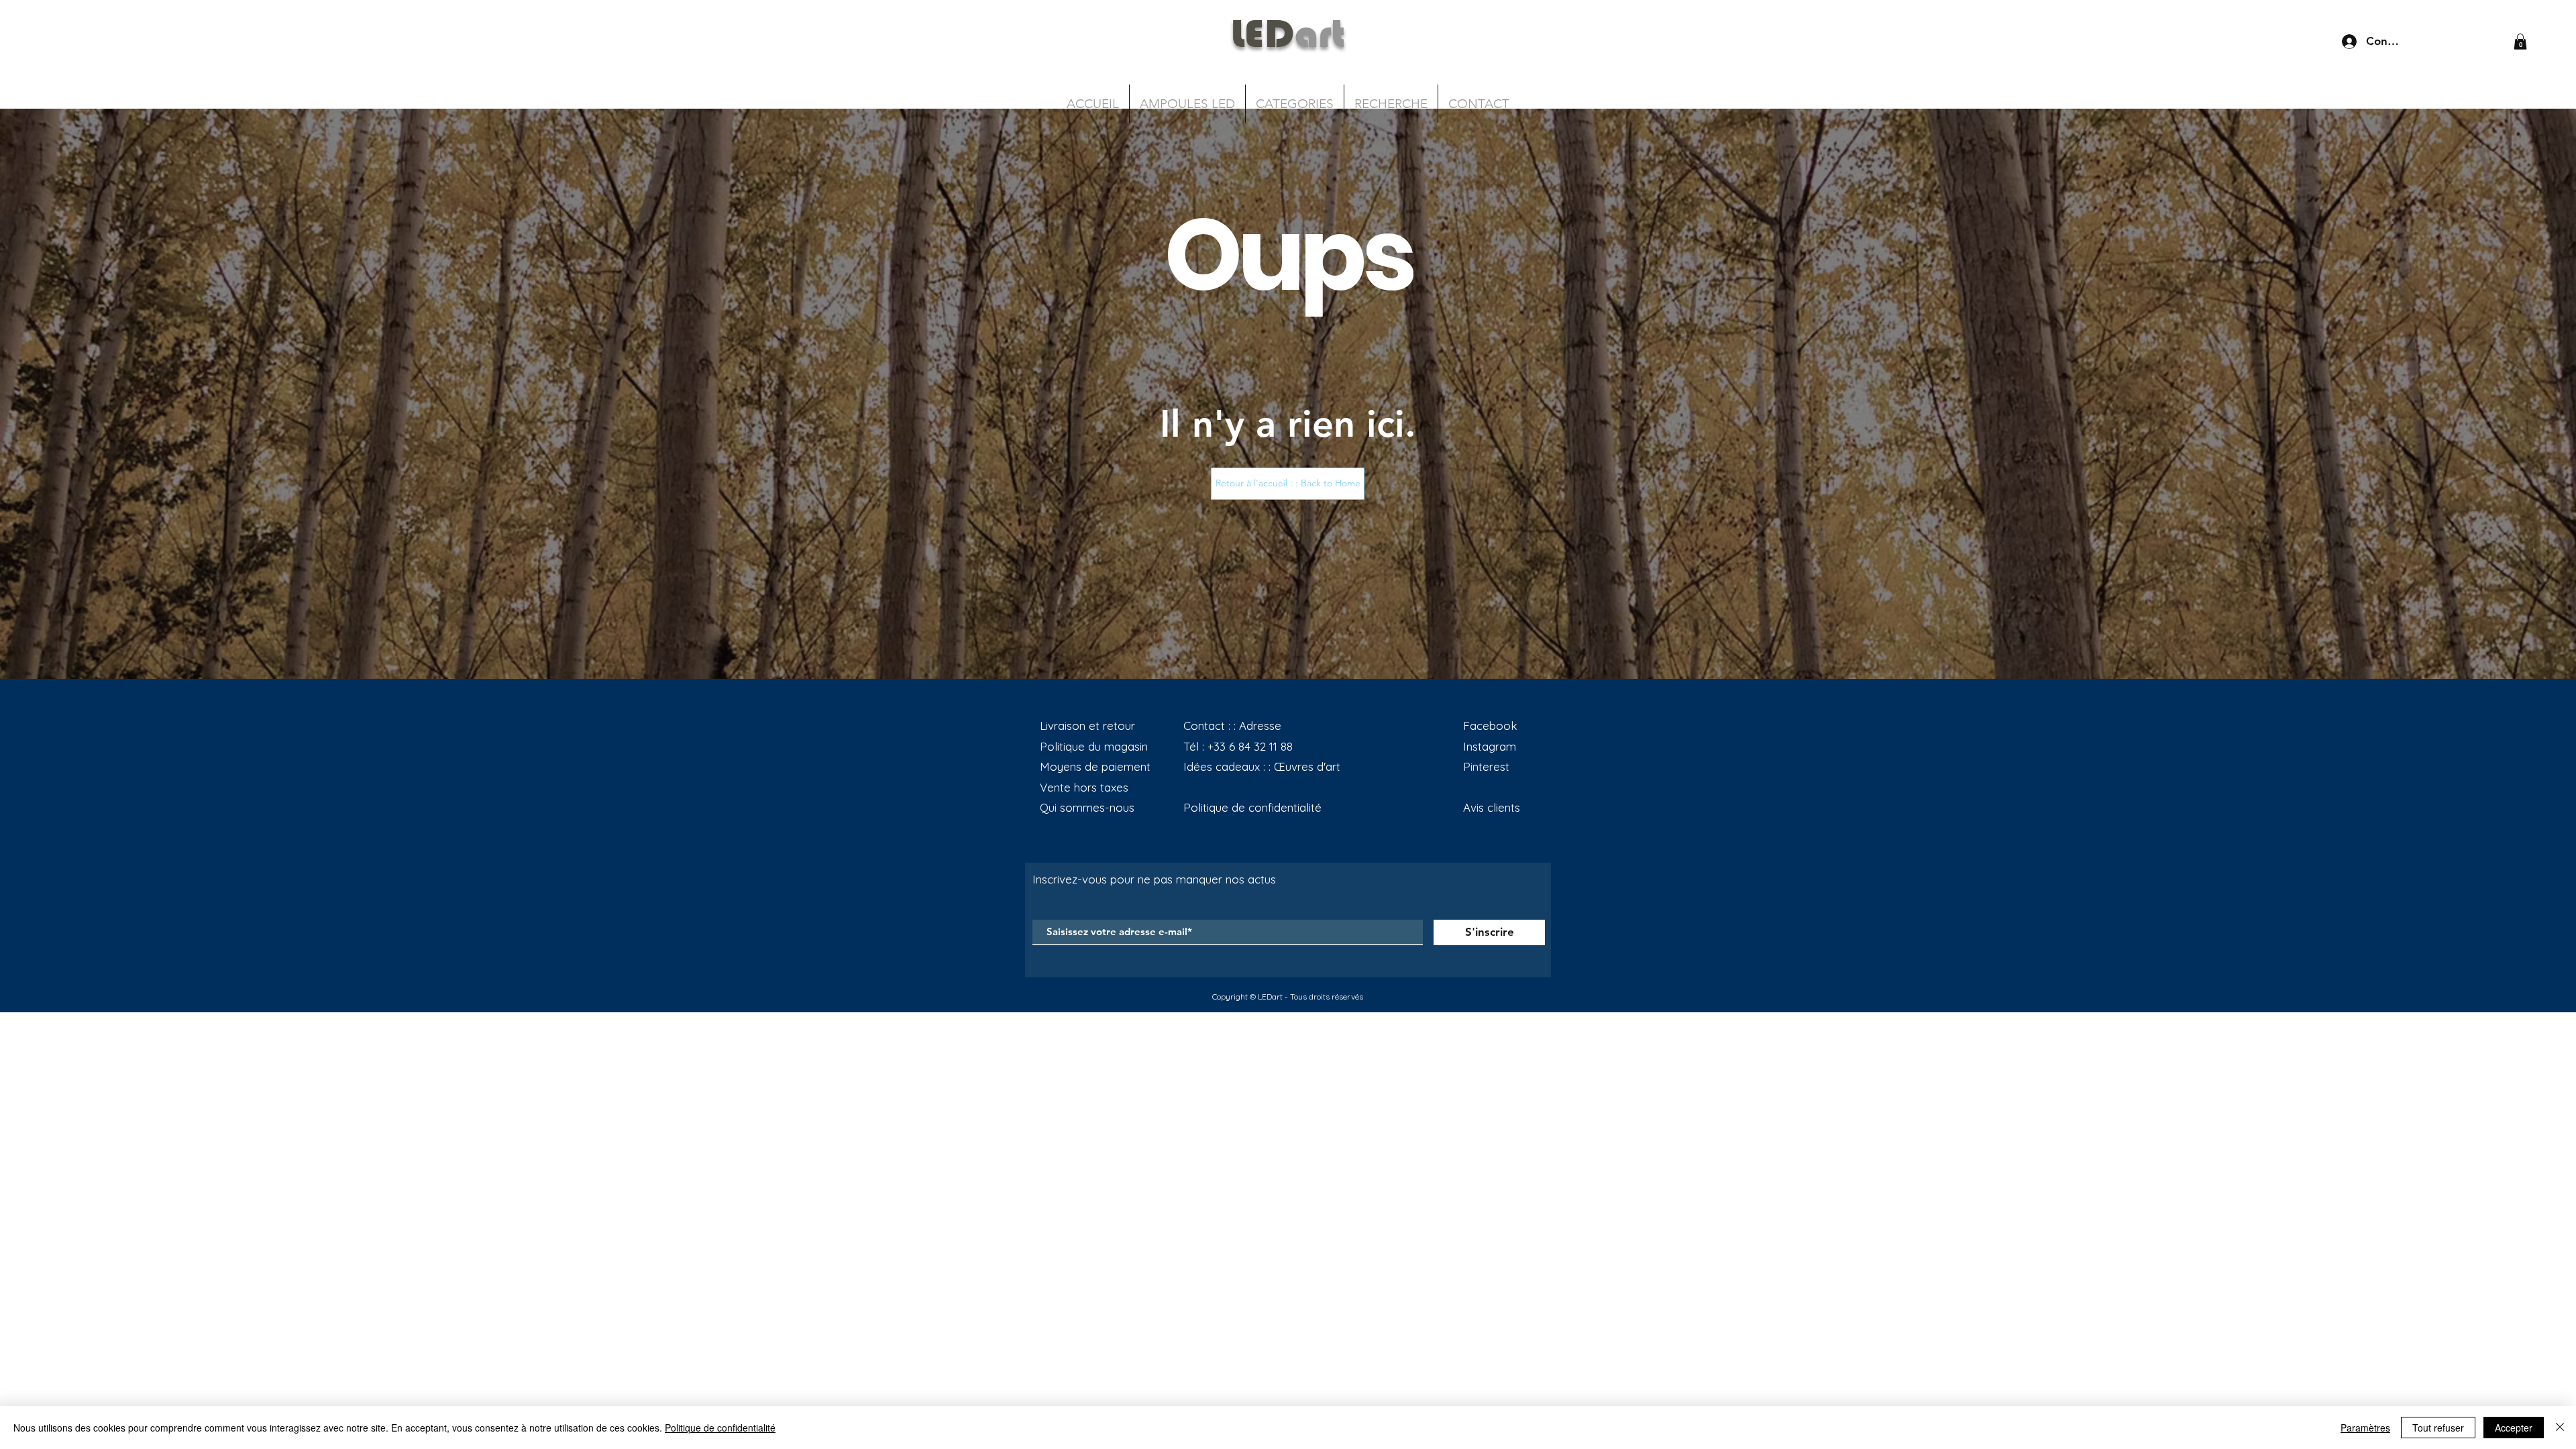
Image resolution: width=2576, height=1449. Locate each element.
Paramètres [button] (2365, 1428)
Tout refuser (2438, 1428)
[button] (2520, 42)
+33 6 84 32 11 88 (1250, 746)
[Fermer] (2560, 1428)
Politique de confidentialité (720, 1428)
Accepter (2514, 1428)
